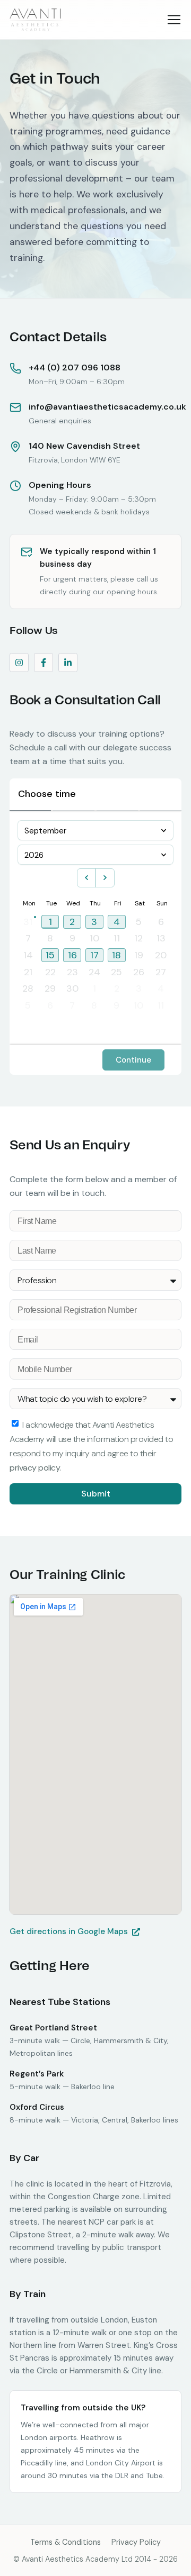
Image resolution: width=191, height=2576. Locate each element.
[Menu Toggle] (174, 20)
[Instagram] (19, 663)
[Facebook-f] (44, 663)
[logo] (36, 20)
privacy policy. (35, 1468)
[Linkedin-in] (68, 663)
